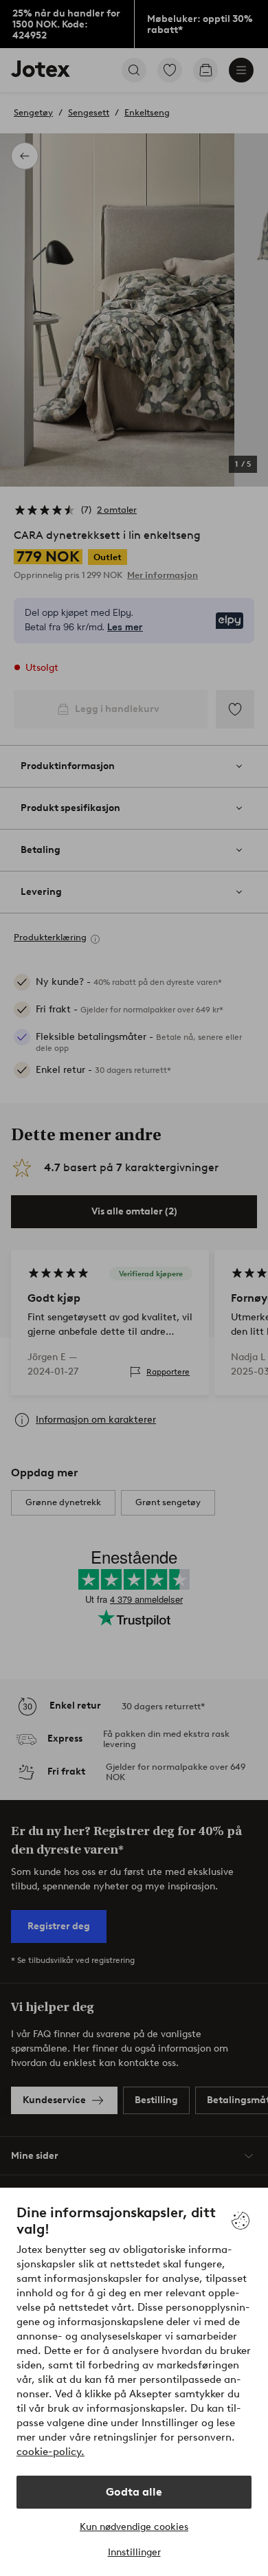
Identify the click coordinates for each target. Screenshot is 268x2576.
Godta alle (134, 2492)
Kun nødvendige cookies (134, 2527)
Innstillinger (134, 2552)
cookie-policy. (51, 2452)
